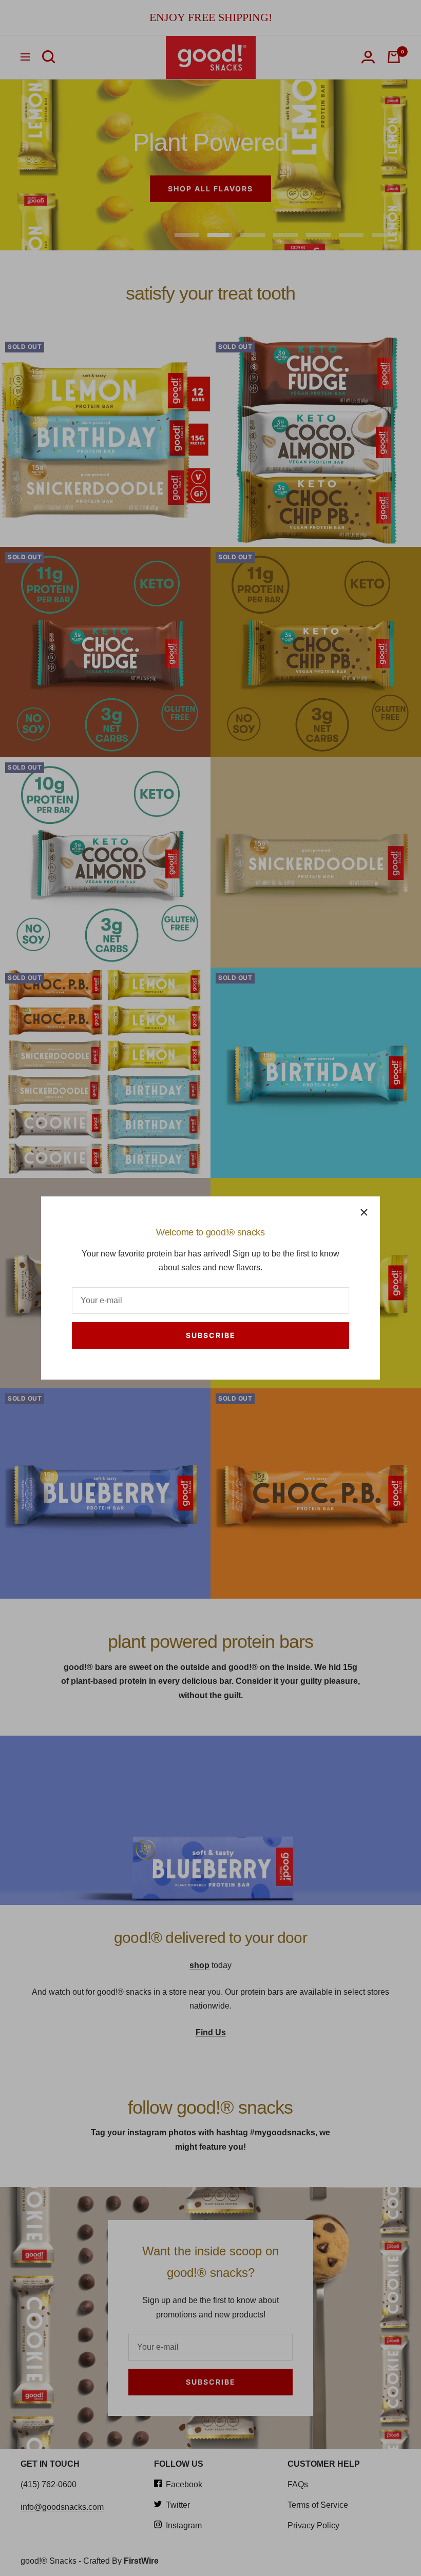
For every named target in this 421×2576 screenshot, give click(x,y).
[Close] (364, 1212)
